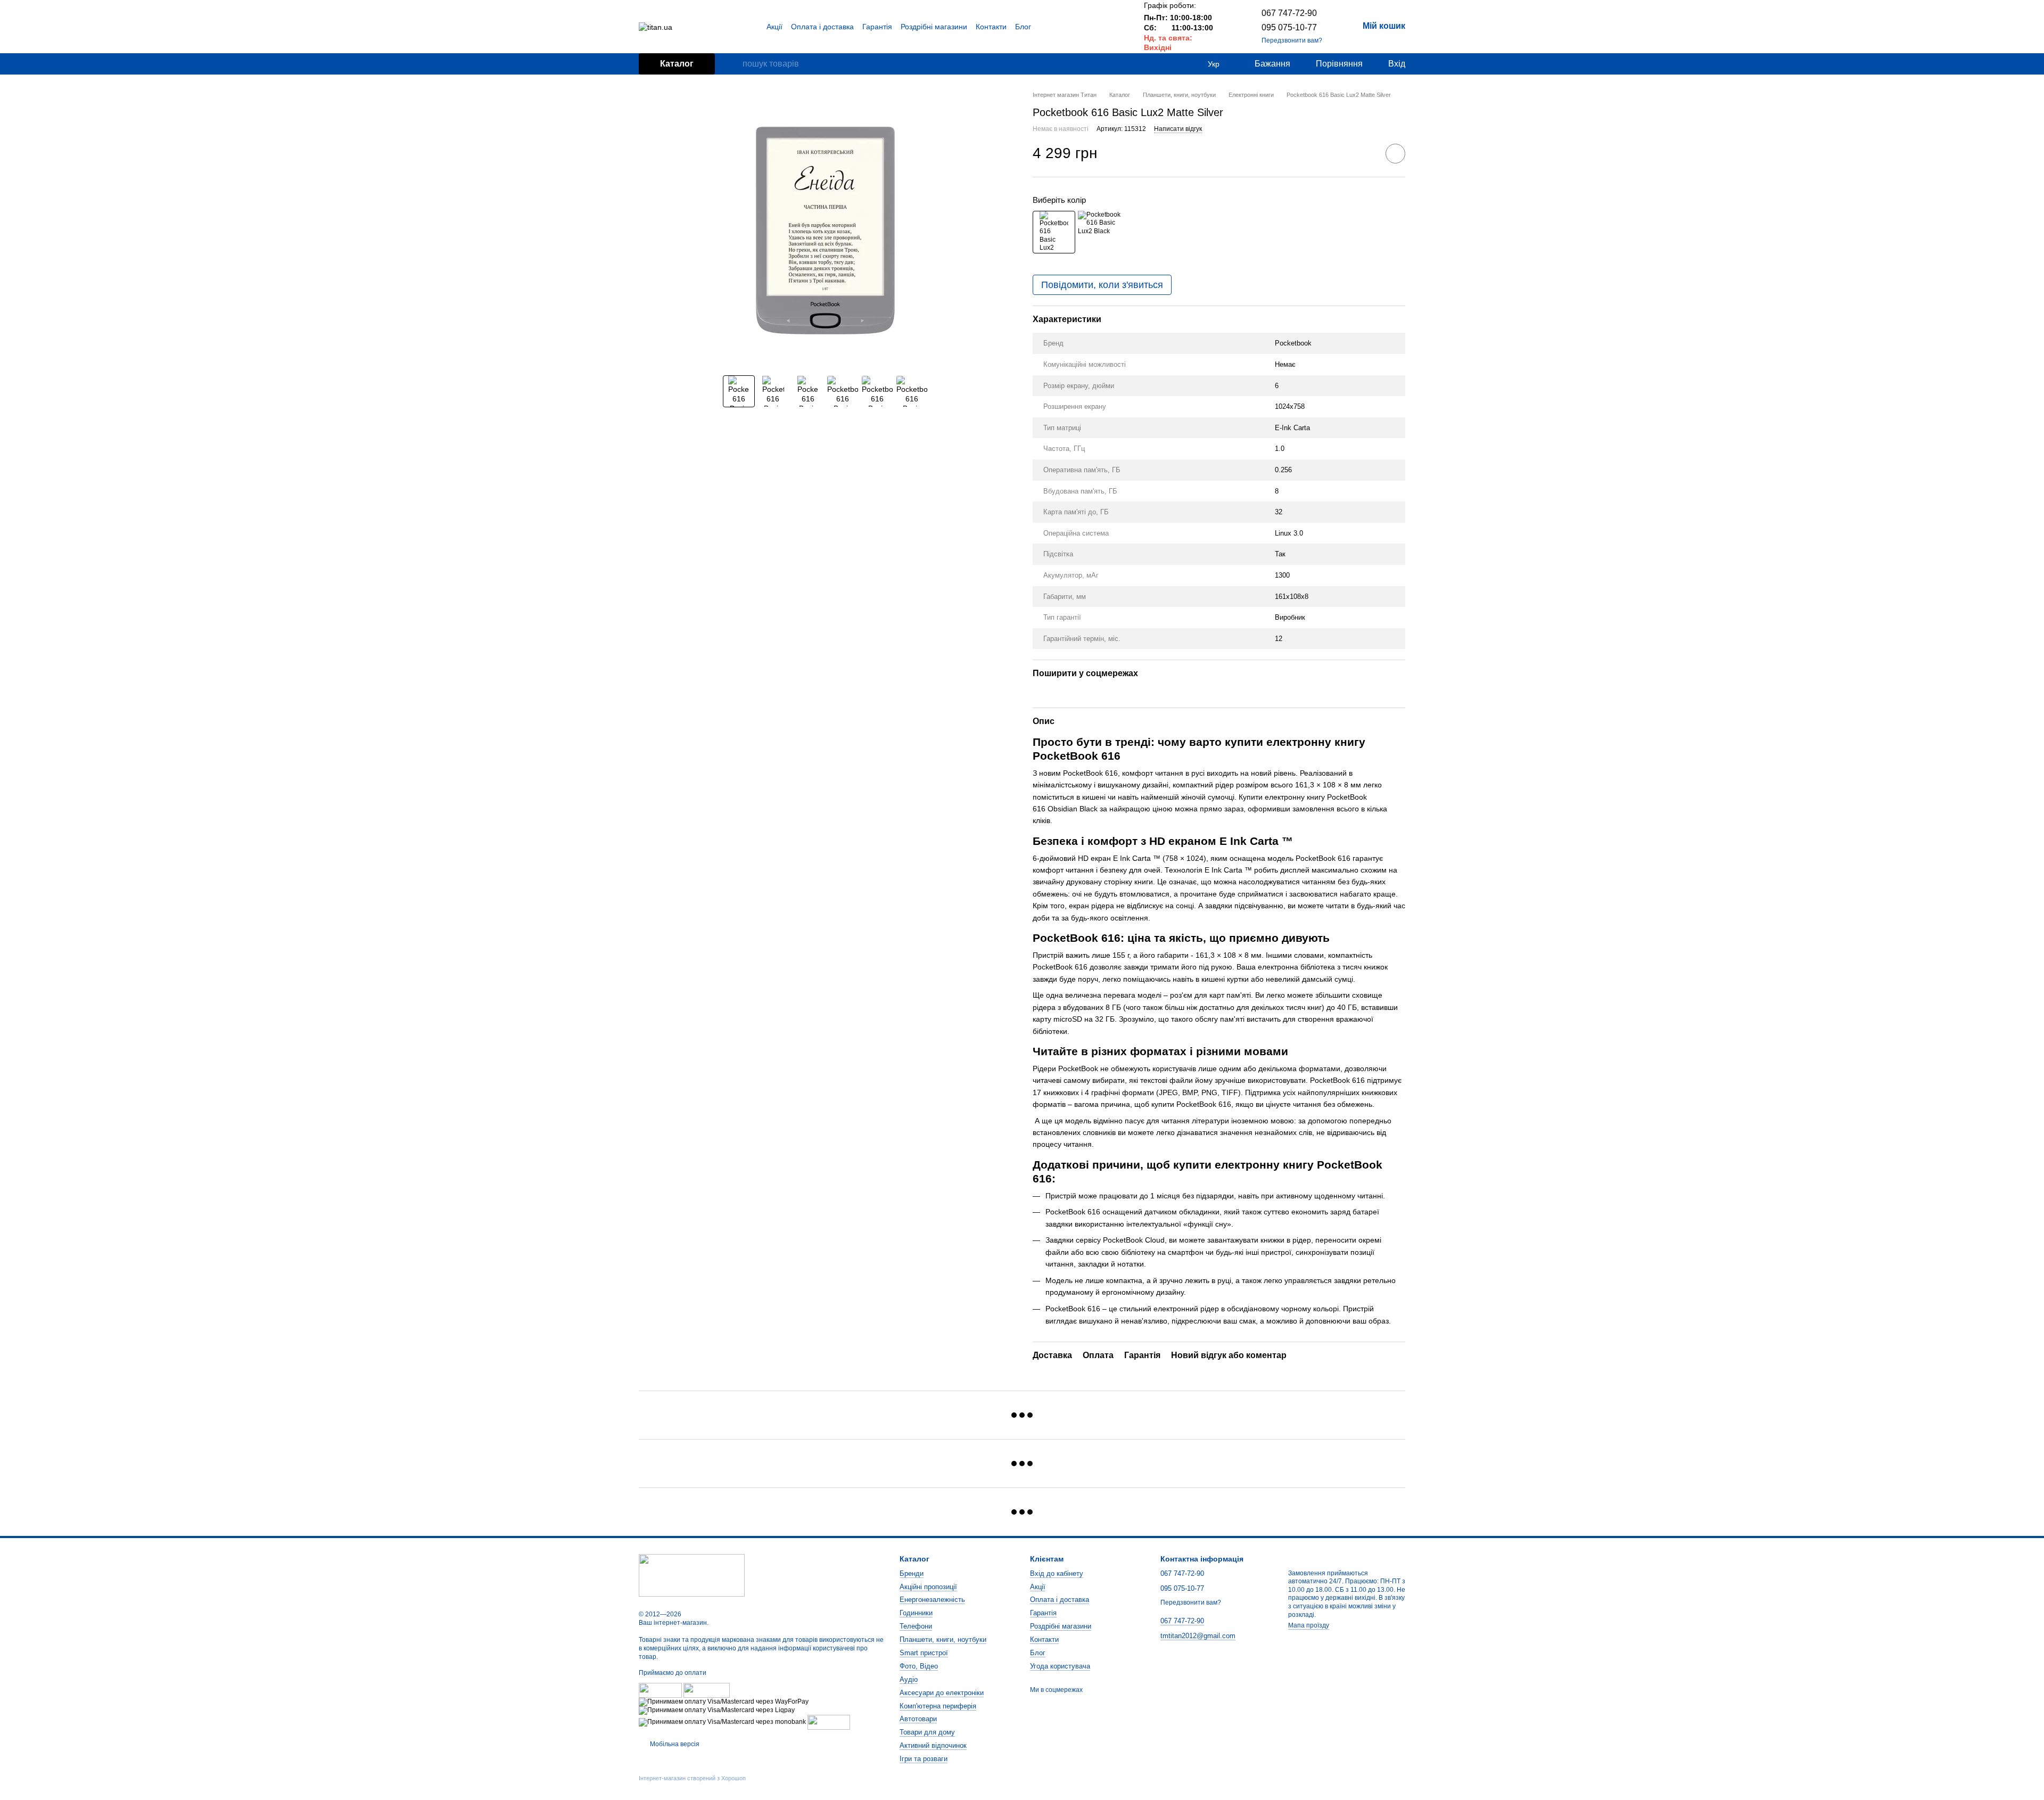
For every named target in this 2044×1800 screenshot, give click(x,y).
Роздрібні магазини (934, 27)
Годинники (916, 1613)
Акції (774, 27)
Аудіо (909, 1679)
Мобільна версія (674, 1744)
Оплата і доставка (822, 27)
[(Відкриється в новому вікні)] (829, 1722)
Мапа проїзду (1309, 1625)
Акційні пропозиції (928, 1587)
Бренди (912, 1573)
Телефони (916, 1626)
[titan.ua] (692, 1575)
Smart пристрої (924, 1653)
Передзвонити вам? (1292, 40)
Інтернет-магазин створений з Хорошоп (692, 1778)
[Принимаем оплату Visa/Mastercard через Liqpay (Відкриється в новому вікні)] (717, 1710)
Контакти (991, 27)
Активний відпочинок (933, 1745)
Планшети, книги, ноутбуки (943, 1639)
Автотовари (918, 1719)
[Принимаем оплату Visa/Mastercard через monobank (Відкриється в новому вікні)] (722, 1722)
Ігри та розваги (924, 1759)
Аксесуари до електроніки (942, 1693)
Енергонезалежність (932, 1600)
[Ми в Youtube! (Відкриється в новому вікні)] (1103, 27)
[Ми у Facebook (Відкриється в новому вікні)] (1091, 27)
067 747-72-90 (1289, 13)
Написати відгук (1178, 129)
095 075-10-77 (1289, 27)
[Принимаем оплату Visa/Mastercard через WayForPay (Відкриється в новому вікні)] (724, 1702)
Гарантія (877, 27)
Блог (1023, 27)
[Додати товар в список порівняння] (1365, 153)
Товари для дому (927, 1732)
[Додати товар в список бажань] (1395, 154)
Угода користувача (1060, 1666)
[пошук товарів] (734, 64)
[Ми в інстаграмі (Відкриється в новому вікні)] (1116, 27)
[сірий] (1054, 232)
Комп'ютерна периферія (938, 1706)
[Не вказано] (1099, 232)
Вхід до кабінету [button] (1057, 1573)
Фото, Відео (919, 1666)
